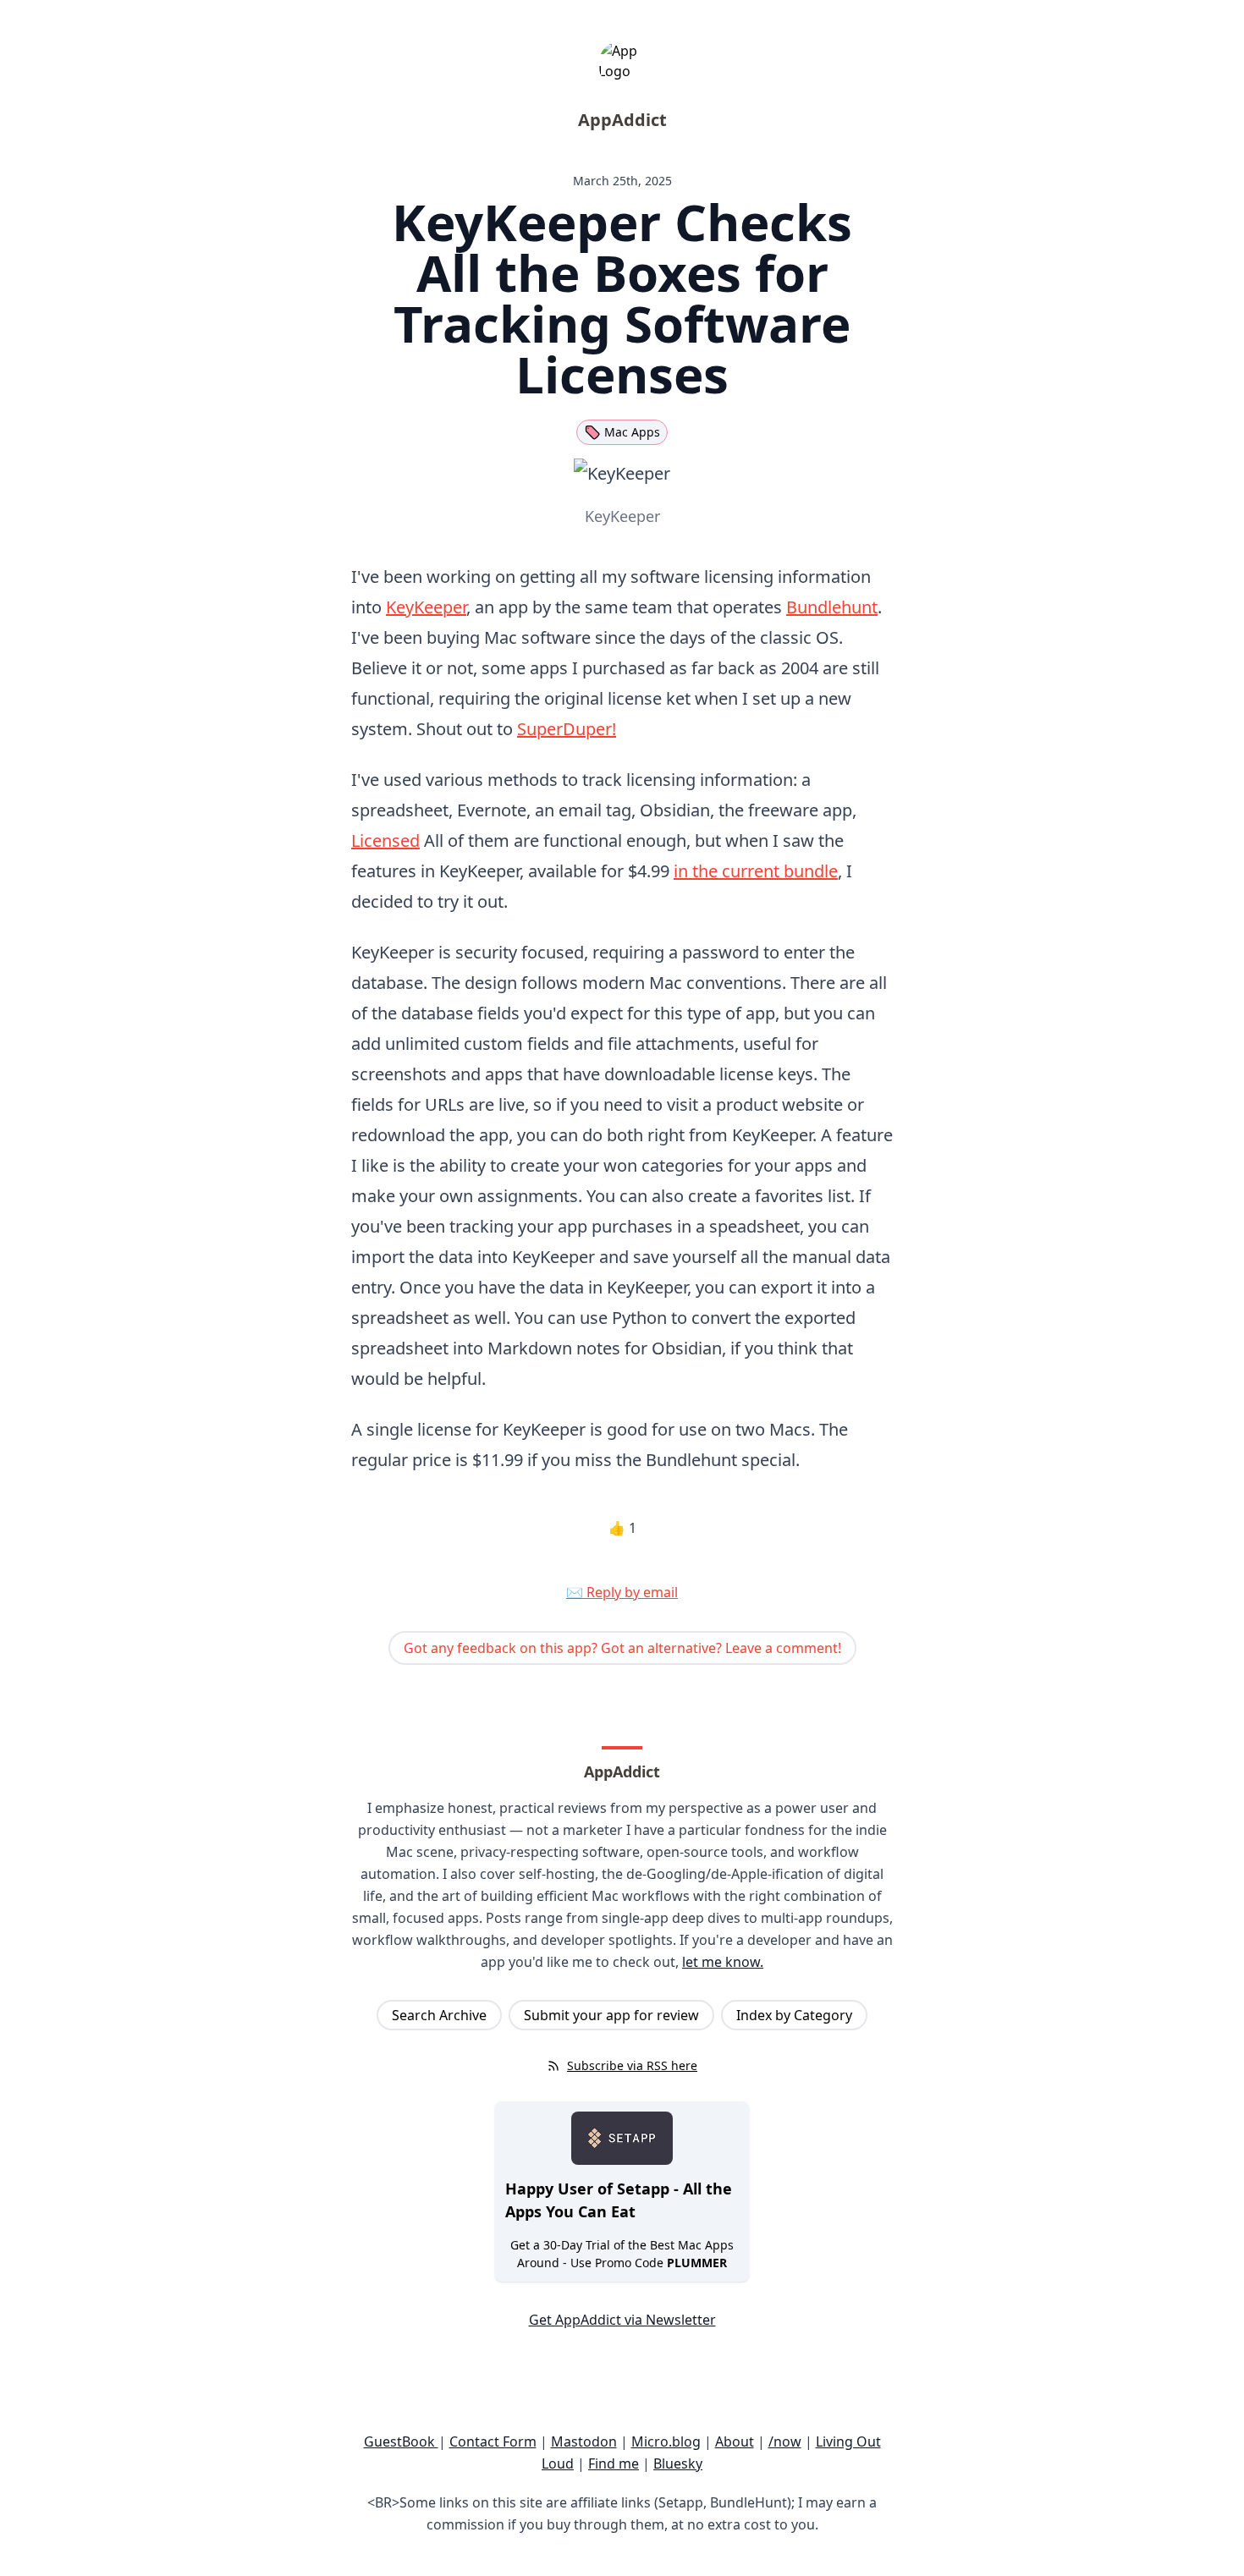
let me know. (723, 1962)
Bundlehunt (832, 607)
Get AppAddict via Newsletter (622, 2320)
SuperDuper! (567, 729)
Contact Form (493, 2441)
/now (785, 2441)
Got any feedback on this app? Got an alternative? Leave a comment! (622, 1648)
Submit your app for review (611, 2015)
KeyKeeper (426, 607)
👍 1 (622, 1528)
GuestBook (401, 2441)
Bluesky (678, 2463)
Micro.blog (666, 2441)
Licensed (385, 840)
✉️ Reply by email (622, 1592)
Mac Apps (632, 432)
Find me (614, 2463)
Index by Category (794, 2015)
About (735, 2441)
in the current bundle (756, 871)
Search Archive (439, 2015)
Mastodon (584, 2441)
